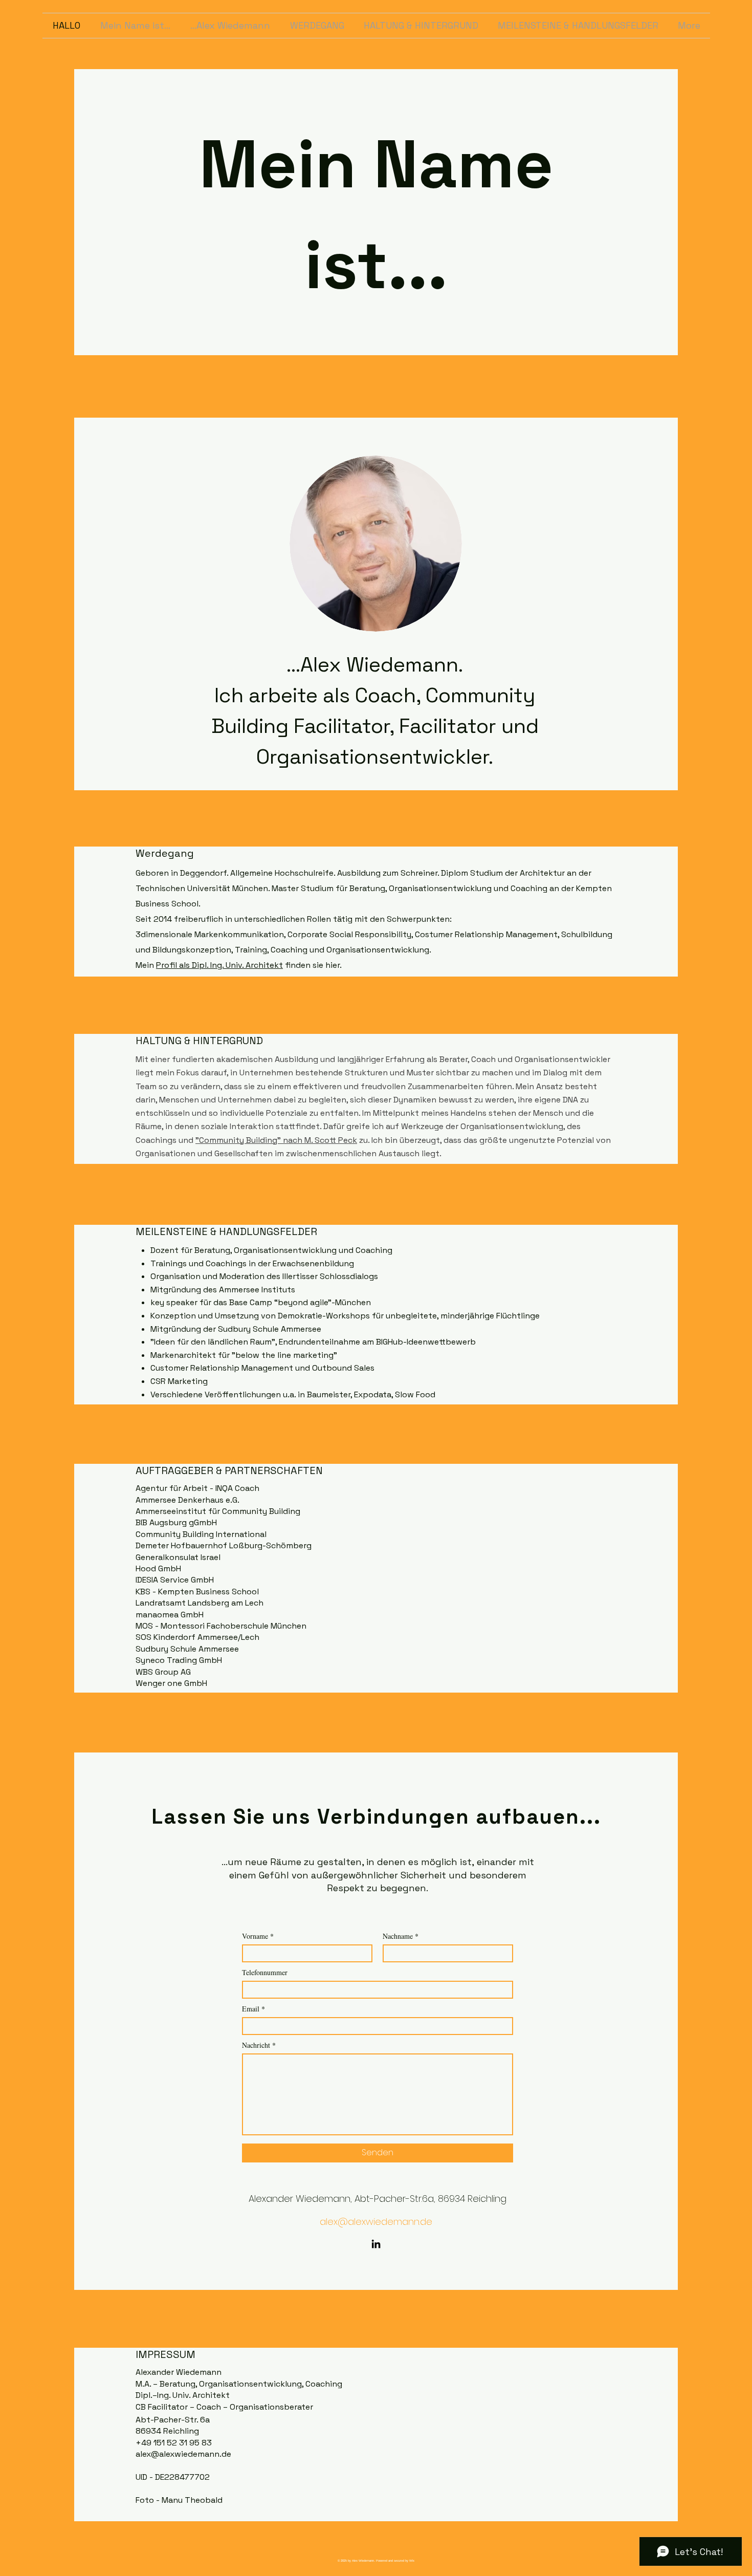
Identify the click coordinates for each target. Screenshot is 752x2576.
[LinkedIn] (376, 2244)
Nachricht (256, 2045)
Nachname (398, 1936)
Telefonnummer (265, 1973)
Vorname (255, 1936)
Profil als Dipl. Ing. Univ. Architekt (219, 965)
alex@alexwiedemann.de (376, 2222)
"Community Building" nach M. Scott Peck (276, 1140)
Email (251, 2009)
